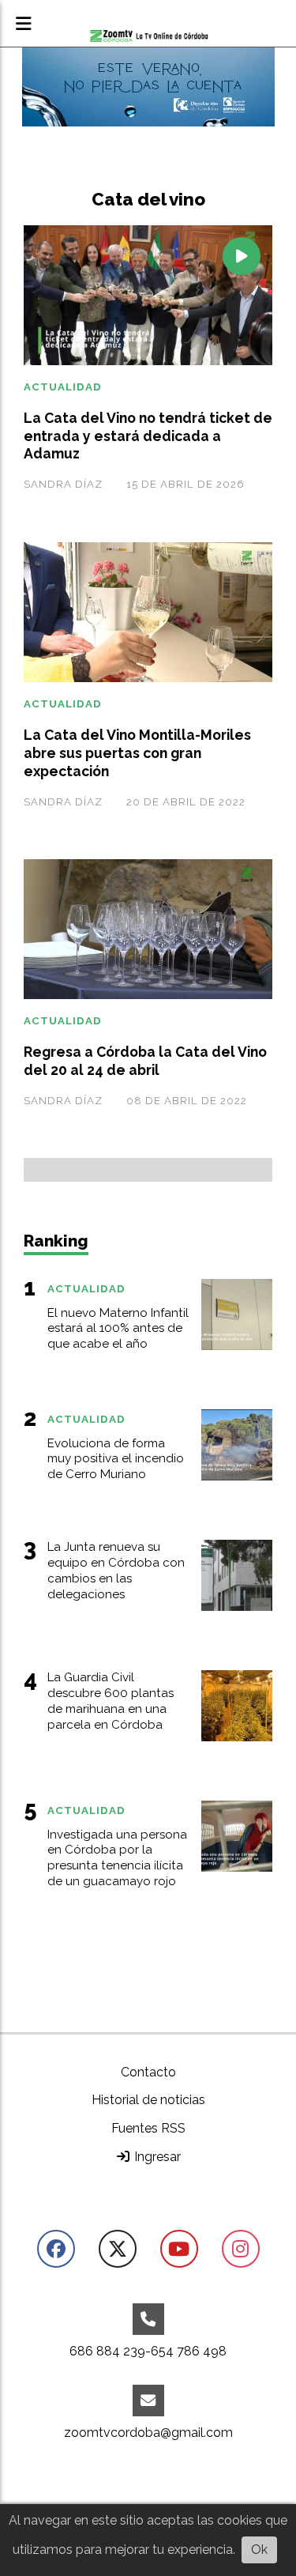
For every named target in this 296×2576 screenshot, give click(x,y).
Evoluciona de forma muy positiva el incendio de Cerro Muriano (116, 1459)
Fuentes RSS (148, 2128)
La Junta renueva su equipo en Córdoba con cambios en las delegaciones (116, 1570)
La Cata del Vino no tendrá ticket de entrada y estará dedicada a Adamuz (148, 436)
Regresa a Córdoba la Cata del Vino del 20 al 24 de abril (145, 1061)
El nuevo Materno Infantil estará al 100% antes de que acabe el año (118, 1329)
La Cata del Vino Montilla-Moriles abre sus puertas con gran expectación (137, 753)
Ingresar (156, 2157)
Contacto (148, 2072)
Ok (259, 2550)
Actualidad (63, 387)
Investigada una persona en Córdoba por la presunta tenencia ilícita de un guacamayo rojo (117, 1858)
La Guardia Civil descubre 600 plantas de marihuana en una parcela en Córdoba (111, 1701)
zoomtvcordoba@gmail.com (148, 2433)
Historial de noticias (148, 2100)
